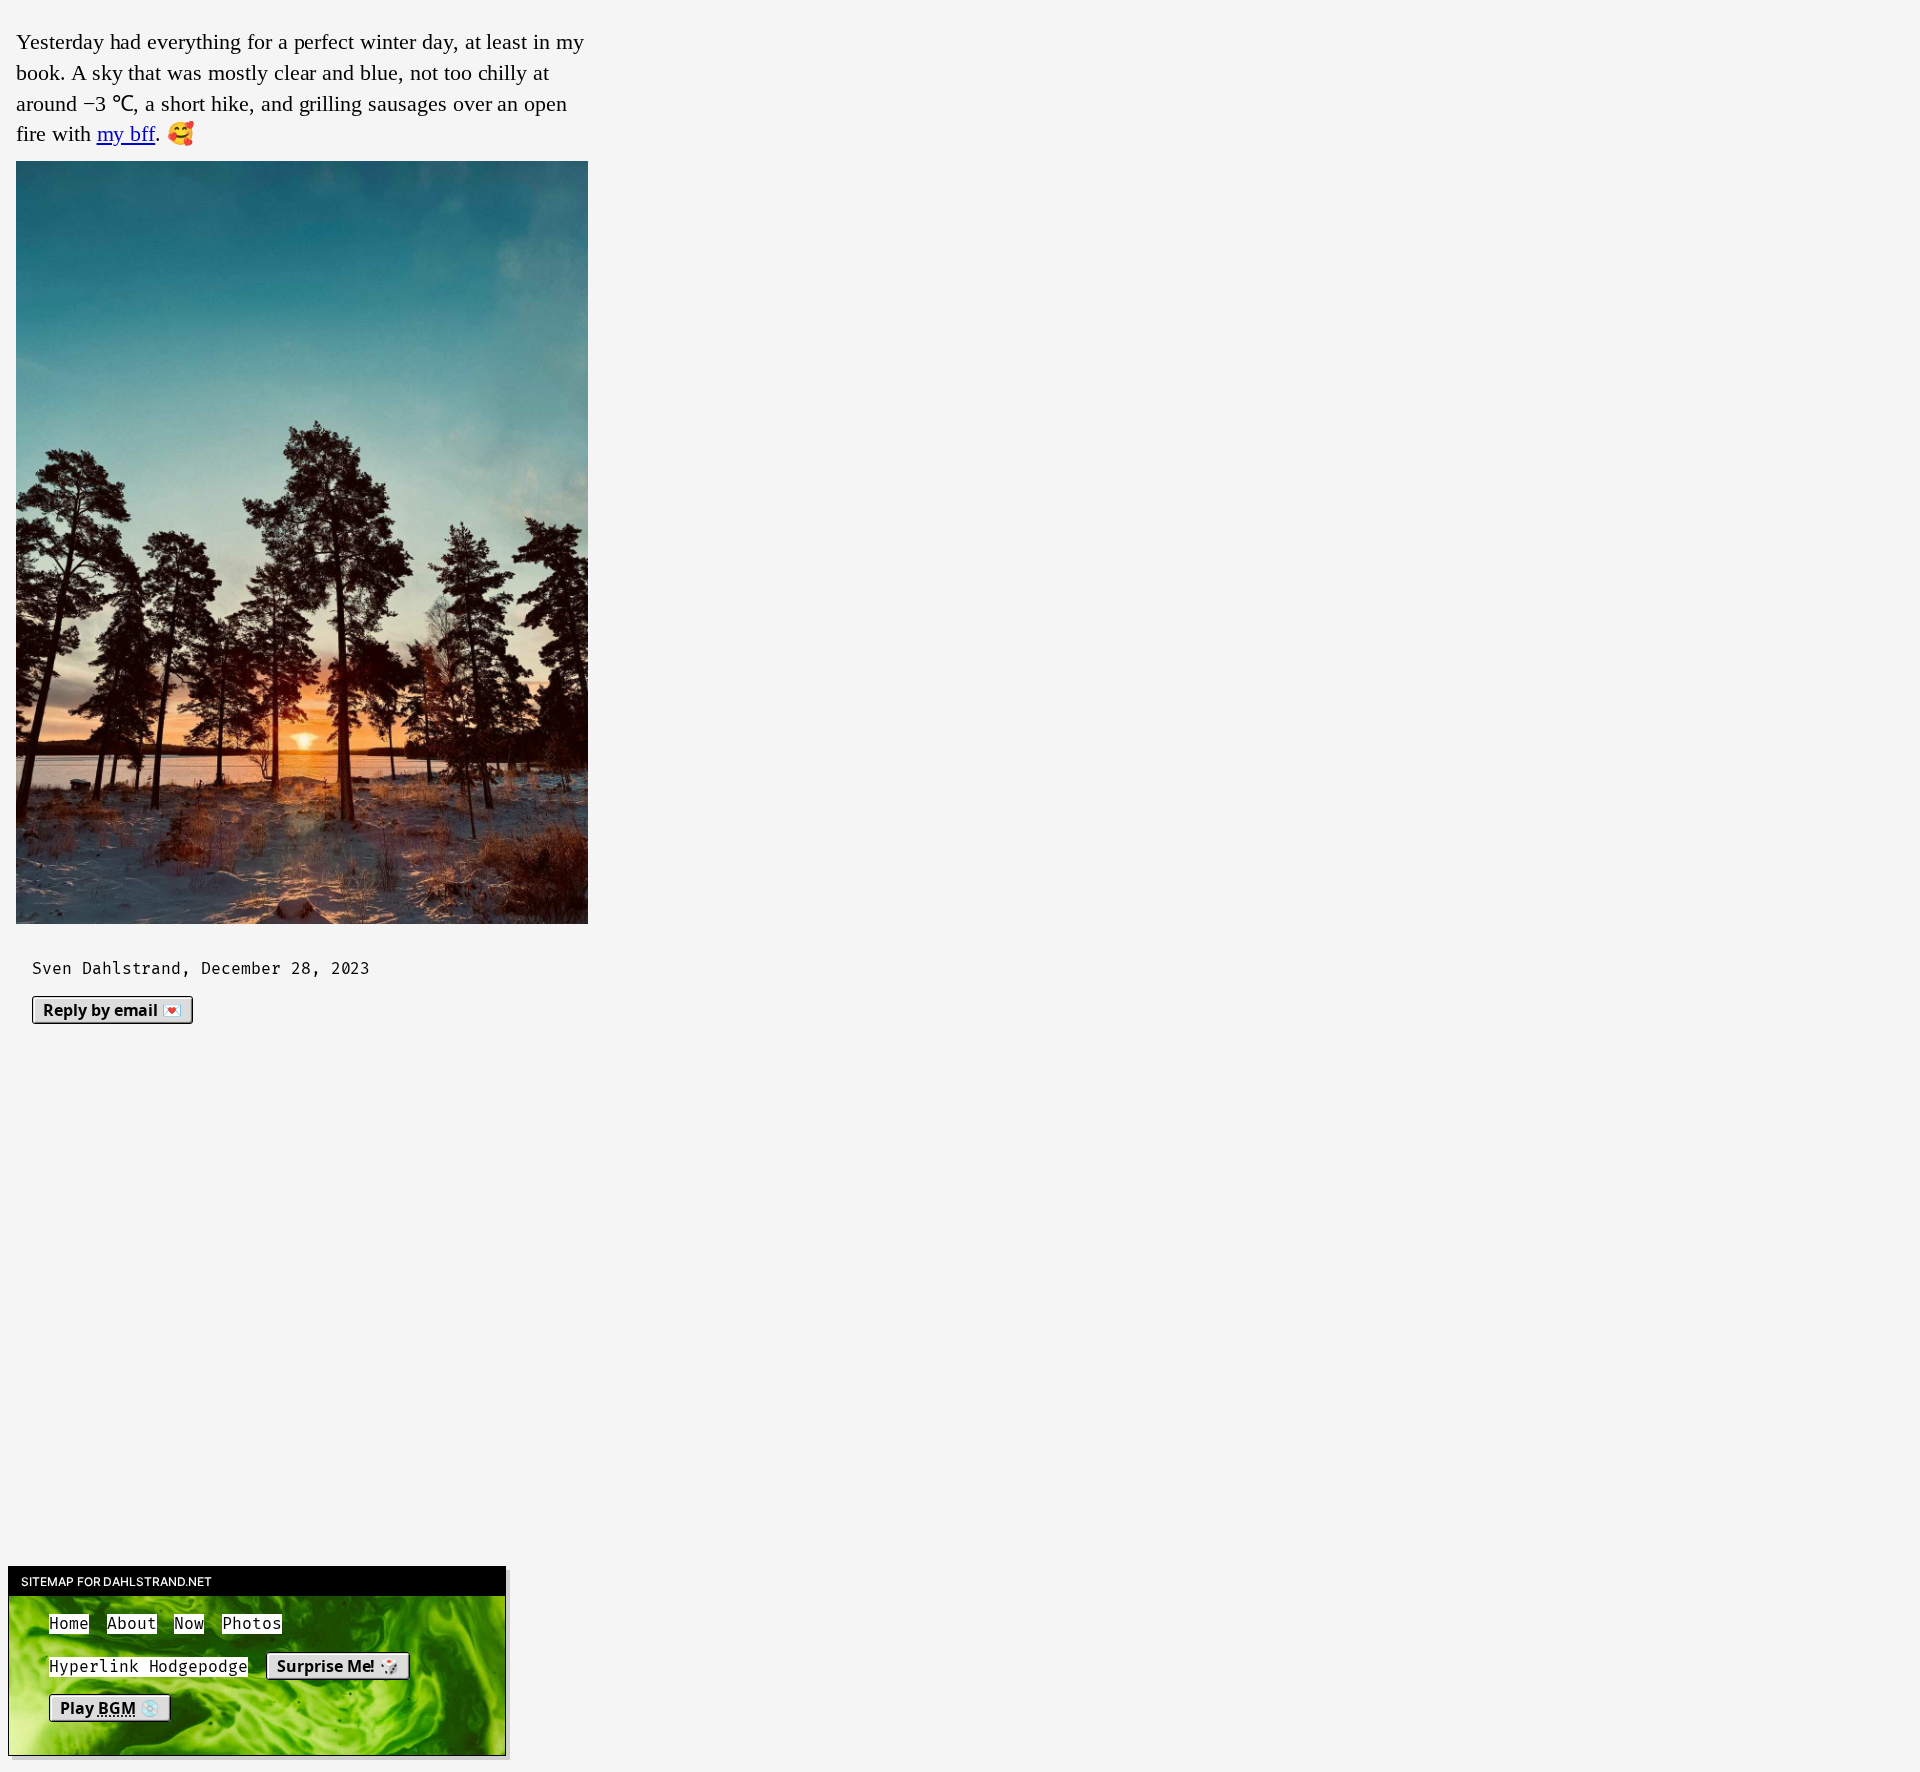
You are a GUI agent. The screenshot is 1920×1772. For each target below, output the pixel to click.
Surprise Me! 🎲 (338, 1666)
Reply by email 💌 (112, 1010)
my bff (126, 133)
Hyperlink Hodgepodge (148, 1667)
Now (189, 1624)
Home (69, 1624)
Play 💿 (110, 1708)
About (132, 1624)
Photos (252, 1624)
